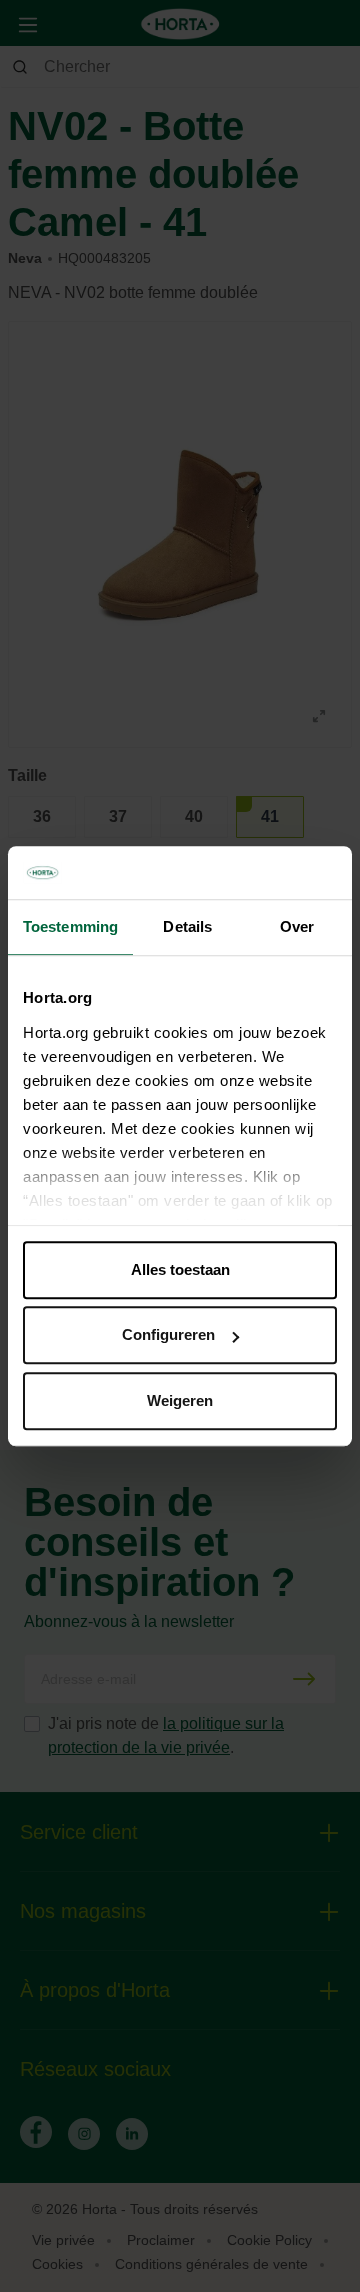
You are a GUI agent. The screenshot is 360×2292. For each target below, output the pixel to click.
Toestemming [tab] (70, 926)
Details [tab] (187, 926)
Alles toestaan (180, 1269)
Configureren (168, 1334)
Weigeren (180, 1400)
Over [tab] (297, 926)
